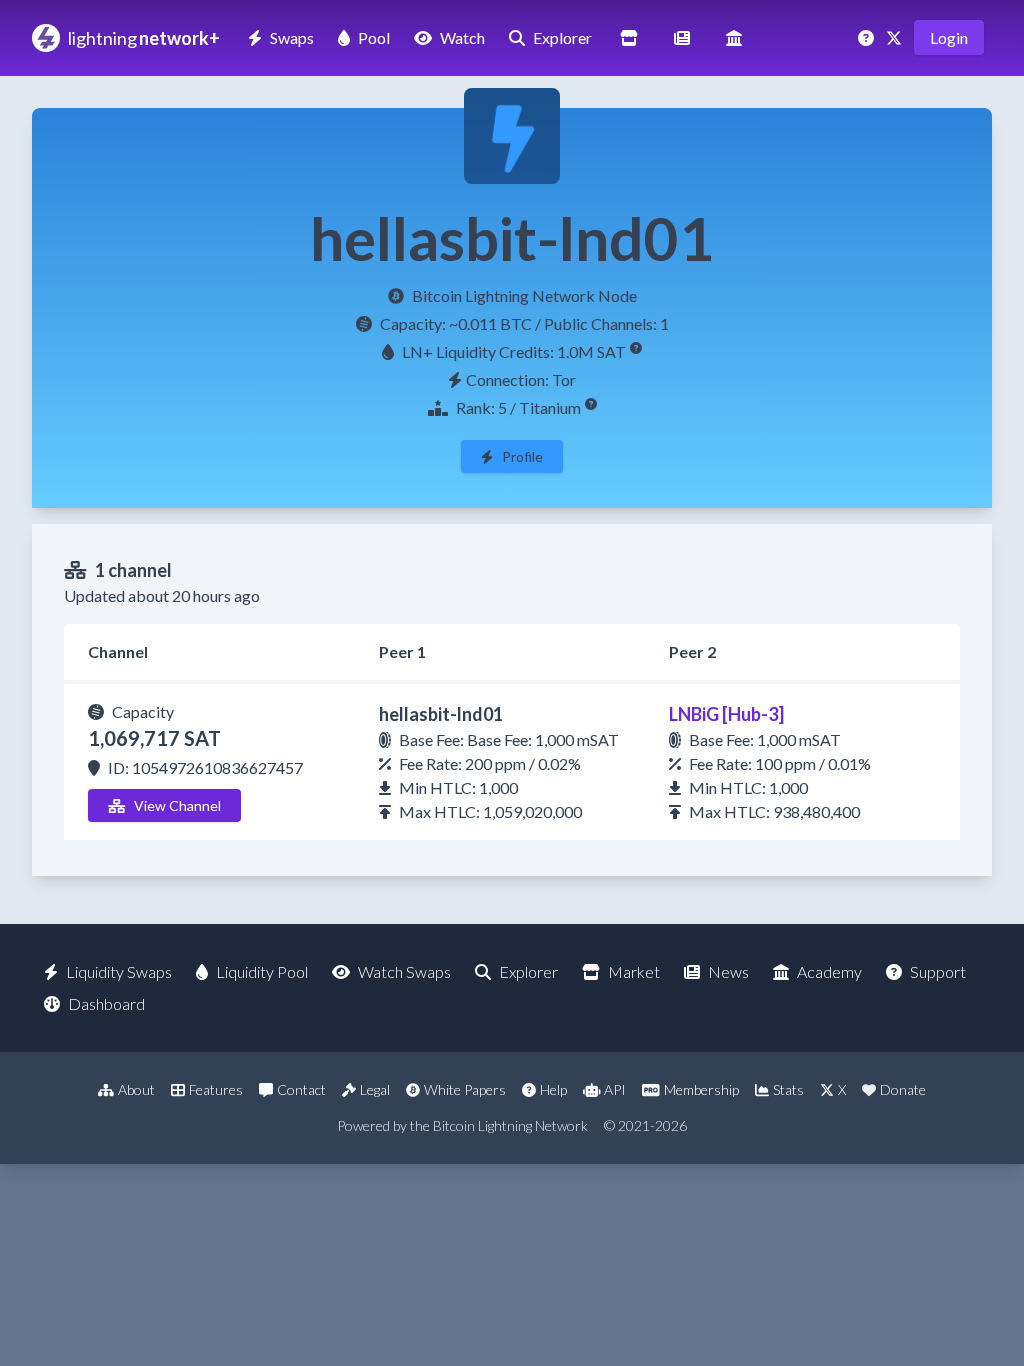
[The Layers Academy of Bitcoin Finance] (734, 37)
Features (216, 1089)
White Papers (465, 1089)
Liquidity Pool (262, 971)
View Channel (177, 805)
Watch (462, 37)
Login (949, 37)
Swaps (292, 37)
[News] (682, 37)
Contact (301, 1089)
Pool (374, 37)
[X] (896, 37)
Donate (903, 1089)
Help (553, 1089)
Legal (375, 1089)
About (136, 1089)
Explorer (562, 37)
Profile (522, 456)
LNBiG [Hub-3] (726, 714)
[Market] (629, 37)
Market (634, 971)
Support (938, 971)
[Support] (868, 37)
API (615, 1089)
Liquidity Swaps (119, 971)
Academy (829, 971)
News (728, 971)
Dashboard (106, 1003)
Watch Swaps (404, 971)
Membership (701, 1089)
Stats (788, 1089)
